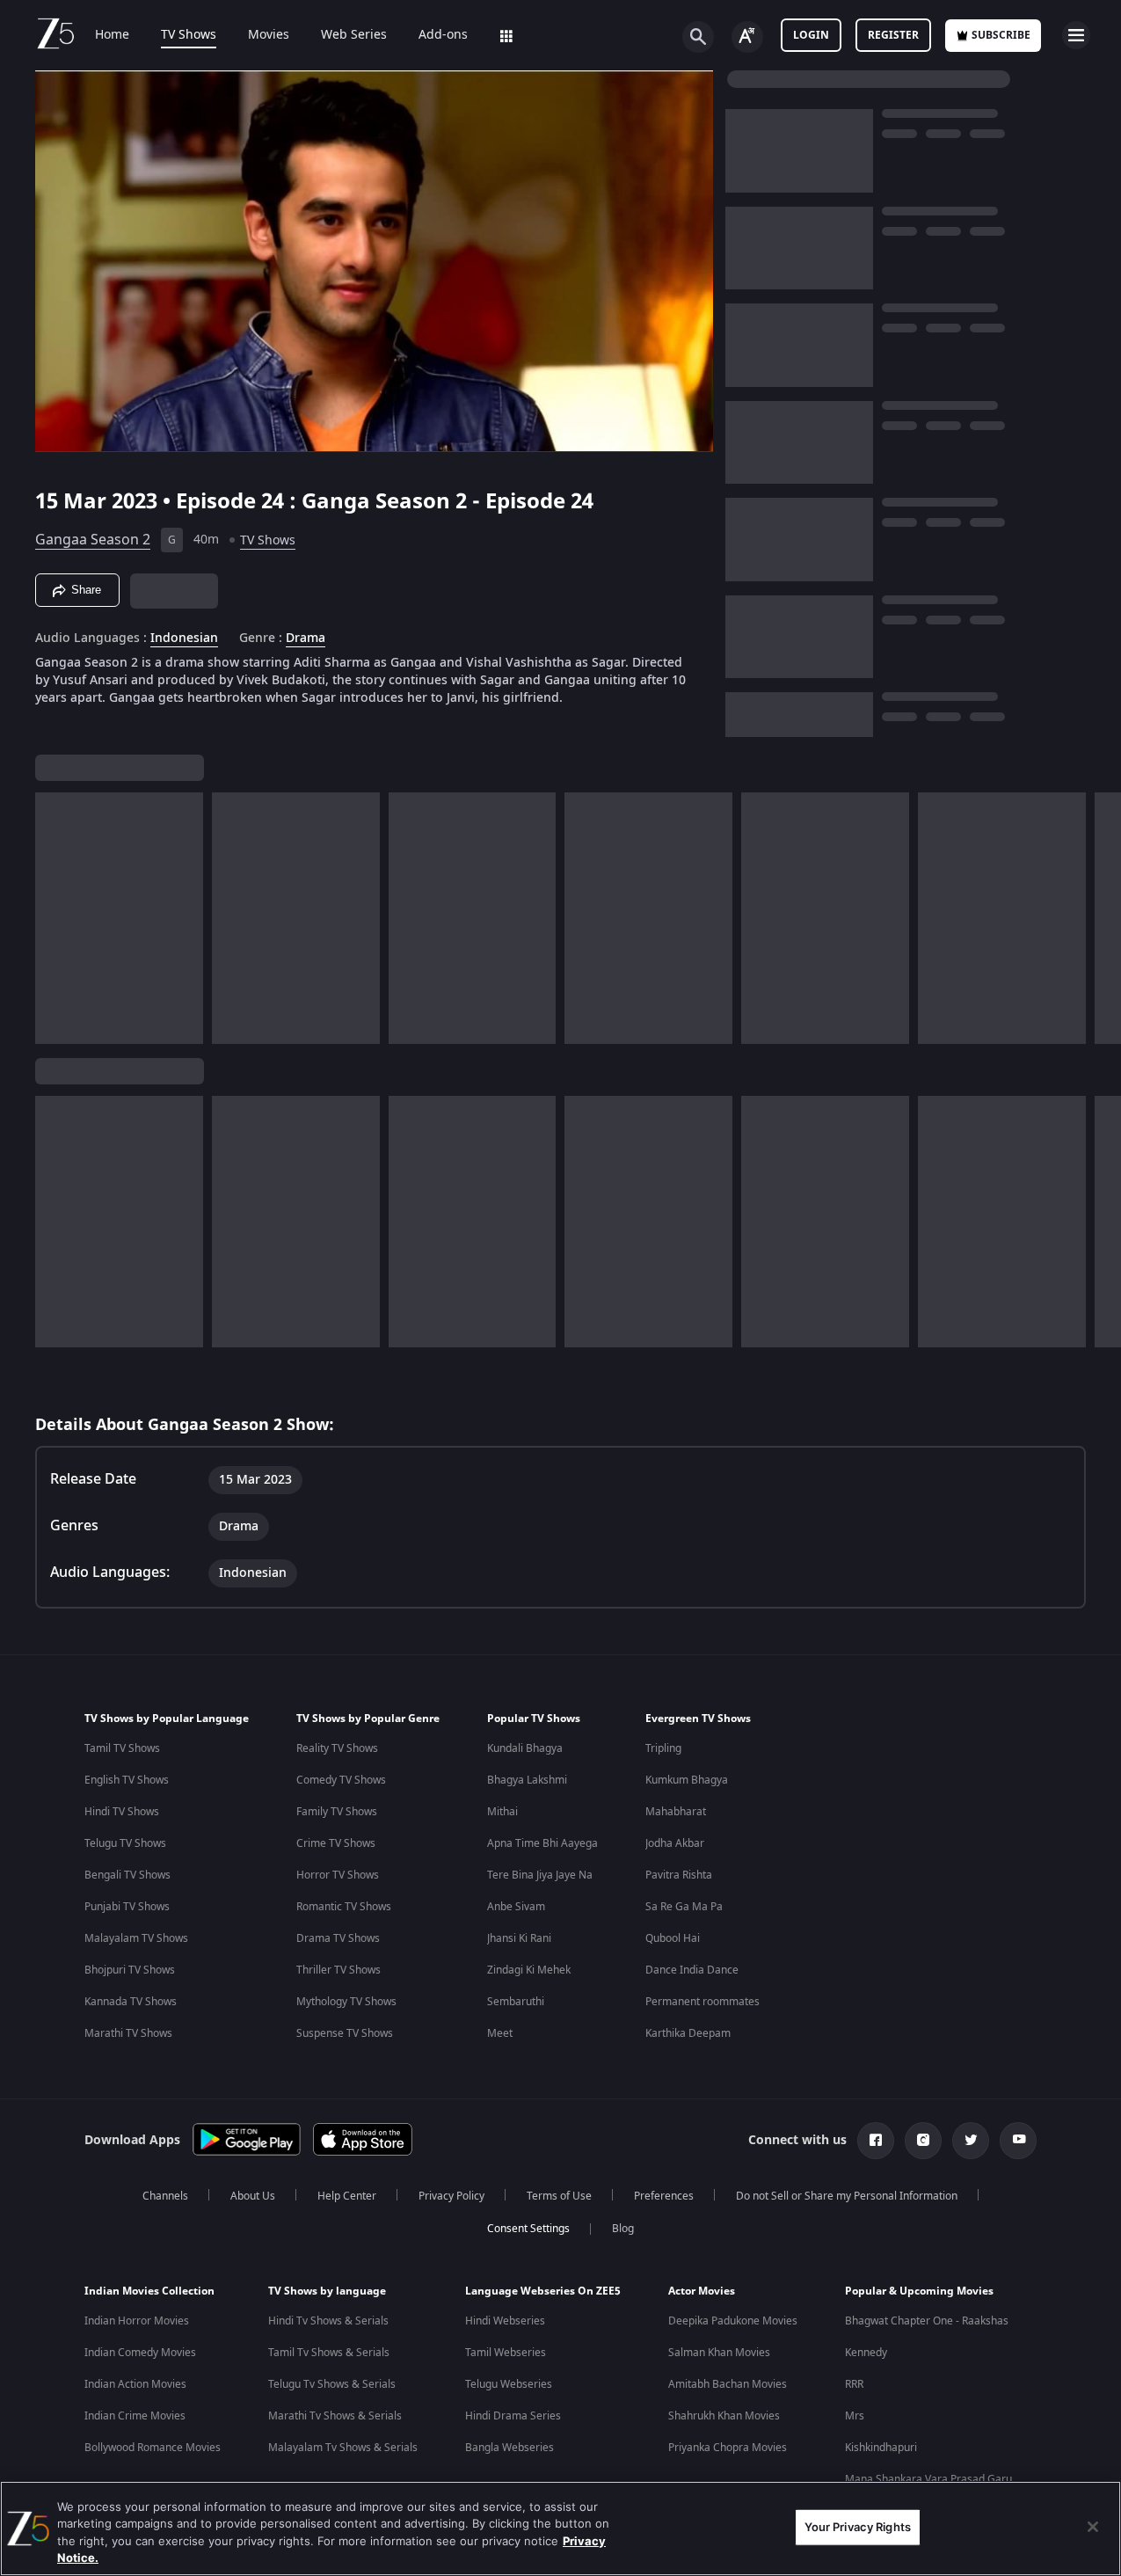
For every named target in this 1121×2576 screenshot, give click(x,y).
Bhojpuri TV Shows (130, 1970)
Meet (500, 2033)
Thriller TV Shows (338, 1970)
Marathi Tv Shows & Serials (335, 2416)
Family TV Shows (337, 1812)
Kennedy (866, 2353)
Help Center (347, 2196)
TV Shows (189, 35)
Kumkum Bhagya (687, 1780)
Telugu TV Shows (125, 1843)
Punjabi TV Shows (127, 1907)
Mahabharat (676, 1812)
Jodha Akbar (675, 1843)
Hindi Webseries (505, 2321)
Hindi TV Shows (122, 1812)
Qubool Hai (673, 1938)
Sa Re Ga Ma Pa (684, 1907)
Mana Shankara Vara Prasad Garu (928, 2479)
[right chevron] (1102, 918)
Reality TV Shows (337, 1748)
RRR (854, 2384)
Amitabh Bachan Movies (728, 2384)
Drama (306, 639)
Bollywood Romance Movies (153, 2448)
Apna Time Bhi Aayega (542, 1843)
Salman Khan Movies (719, 2353)
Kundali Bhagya (525, 1748)
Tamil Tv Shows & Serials (329, 2353)
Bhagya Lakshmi (527, 1780)
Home (112, 35)
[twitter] (971, 2141)
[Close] (1093, 2527)
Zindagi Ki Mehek (529, 1970)
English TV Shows (127, 1780)
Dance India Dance (692, 1970)
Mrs (855, 2416)
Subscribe (1001, 35)
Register (893, 35)
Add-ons (443, 35)
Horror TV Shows (338, 1875)
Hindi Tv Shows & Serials (328, 2321)
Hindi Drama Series (513, 2416)
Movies (269, 35)
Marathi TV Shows (128, 2033)
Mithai (502, 1812)
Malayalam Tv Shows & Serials (343, 2448)
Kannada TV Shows (131, 2002)
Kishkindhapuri (881, 2448)
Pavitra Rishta (679, 1875)
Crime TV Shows (336, 1843)
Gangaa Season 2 (93, 540)
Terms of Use (559, 2196)
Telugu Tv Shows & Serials (332, 2384)
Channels (165, 2196)
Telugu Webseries (509, 2384)
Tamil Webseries (506, 2353)
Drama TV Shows (338, 1938)
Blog (623, 2229)
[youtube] (1018, 2141)
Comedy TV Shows (341, 1780)
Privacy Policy (451, 2196)
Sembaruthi (516, 2002)
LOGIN (811, 35)
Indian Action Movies (135, 2384)
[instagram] (923, 2141)
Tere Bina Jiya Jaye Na (540, 1875)
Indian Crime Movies (135, 2416)
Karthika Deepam (688, 2033)
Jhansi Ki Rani (519, 1938)
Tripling (663, 1748)
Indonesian (184, 639)
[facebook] (876, 2141)
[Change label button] (747, 37)
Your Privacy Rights (858, 2527)
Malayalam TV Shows (136, 1938)
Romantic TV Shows (344, 1907)
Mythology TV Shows (346, 2002)
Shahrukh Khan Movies (724, 2416)
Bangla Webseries (510, 2448)
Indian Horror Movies (137, 2321)
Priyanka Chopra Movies (728, 2448)
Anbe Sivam (516, 1907)
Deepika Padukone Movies (733, 2321)
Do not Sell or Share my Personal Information (847, 2196)
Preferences (664, 2196)
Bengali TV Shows (127, 1875)
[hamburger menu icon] (1076, 35)
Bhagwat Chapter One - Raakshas (927, 2321)
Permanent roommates (702, 2002)
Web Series (354, 35)
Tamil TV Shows (122, 1748)
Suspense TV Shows (345, 2033)
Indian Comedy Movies (140, 2353)
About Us (253, 2196)
